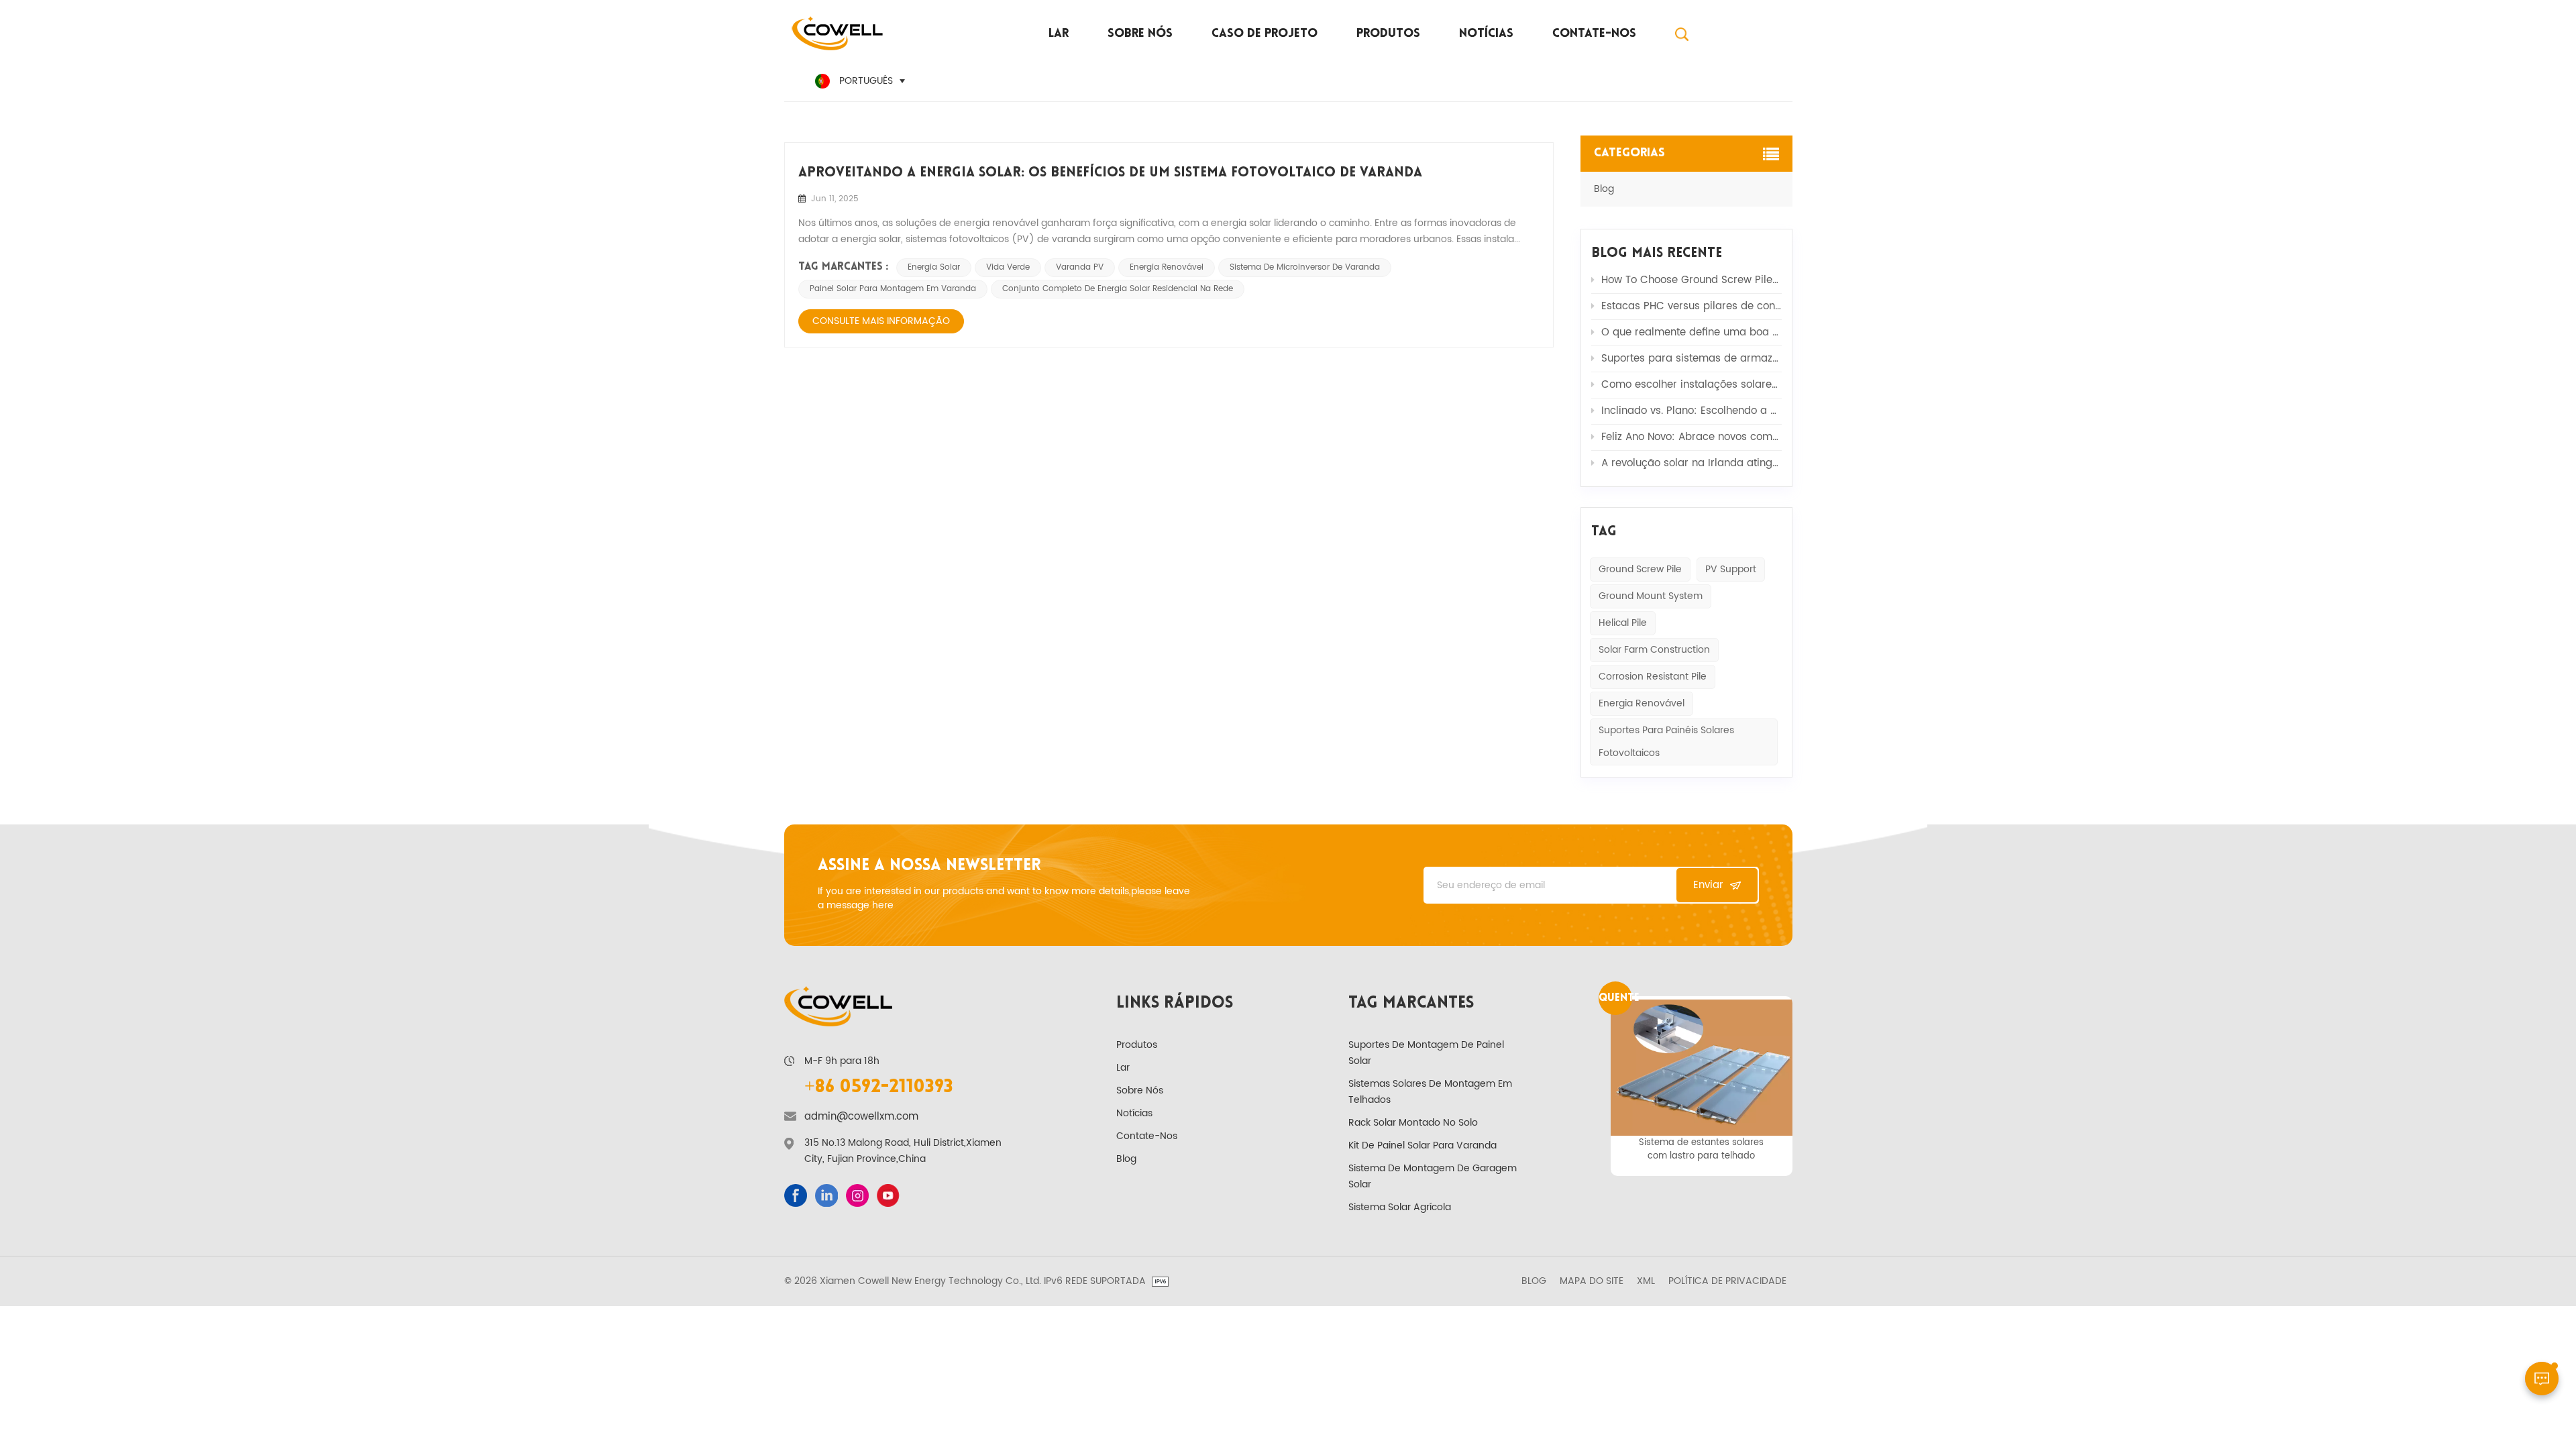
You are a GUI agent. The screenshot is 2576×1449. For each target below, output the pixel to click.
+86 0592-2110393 (879, 1087)
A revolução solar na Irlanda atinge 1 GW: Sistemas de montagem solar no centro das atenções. (1692, 463)
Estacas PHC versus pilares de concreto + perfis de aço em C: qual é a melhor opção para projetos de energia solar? (1692, 306)
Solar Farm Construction (1654, 650)
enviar (1708, 885)
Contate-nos (1594, 34)
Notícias (1486, 34)
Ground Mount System (1651, 596)
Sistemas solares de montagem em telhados (1430, 1092)
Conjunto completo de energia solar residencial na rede (1118, 289)
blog (1604, 189)
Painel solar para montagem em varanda (893, 289)
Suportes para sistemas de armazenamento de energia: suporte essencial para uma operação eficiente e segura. (1692, 359)
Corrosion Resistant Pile (1653, 677)
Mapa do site (1592, 1281)
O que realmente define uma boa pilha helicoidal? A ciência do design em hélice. (1692, 332)
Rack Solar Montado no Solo (1413, 1123)
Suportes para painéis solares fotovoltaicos (1666, 742)
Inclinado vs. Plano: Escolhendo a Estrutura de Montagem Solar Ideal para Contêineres (1692, 411)
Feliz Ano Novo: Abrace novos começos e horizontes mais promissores (1692, 437)
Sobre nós (1140, 34)
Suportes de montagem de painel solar (1426, 1053)
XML (1646, 1281)
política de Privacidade (1727, 1281)
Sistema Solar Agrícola (1400, 1207)
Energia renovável (1642, 703)
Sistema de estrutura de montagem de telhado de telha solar (1702, 1149)
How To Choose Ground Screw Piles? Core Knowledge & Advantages (1692, 280)
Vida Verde (1008, 267)
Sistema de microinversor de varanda (1305, 267)
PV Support (1731, 569)
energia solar (934, 267)
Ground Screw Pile (1640, 569)
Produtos (1137, 1045)
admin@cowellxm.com (861, 1117)
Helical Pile (1623, 623)
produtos (1388, 34)
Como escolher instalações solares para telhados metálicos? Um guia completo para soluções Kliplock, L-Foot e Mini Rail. (1692, 385)
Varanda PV (1080, 267)
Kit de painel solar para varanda (1423, 1145)
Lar (1059, 34)
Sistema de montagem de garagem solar (1433, 1176)
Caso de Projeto (1265, 34)
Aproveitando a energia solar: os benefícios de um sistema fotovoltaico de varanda (1110, 173)
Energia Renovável (1167, 267)
